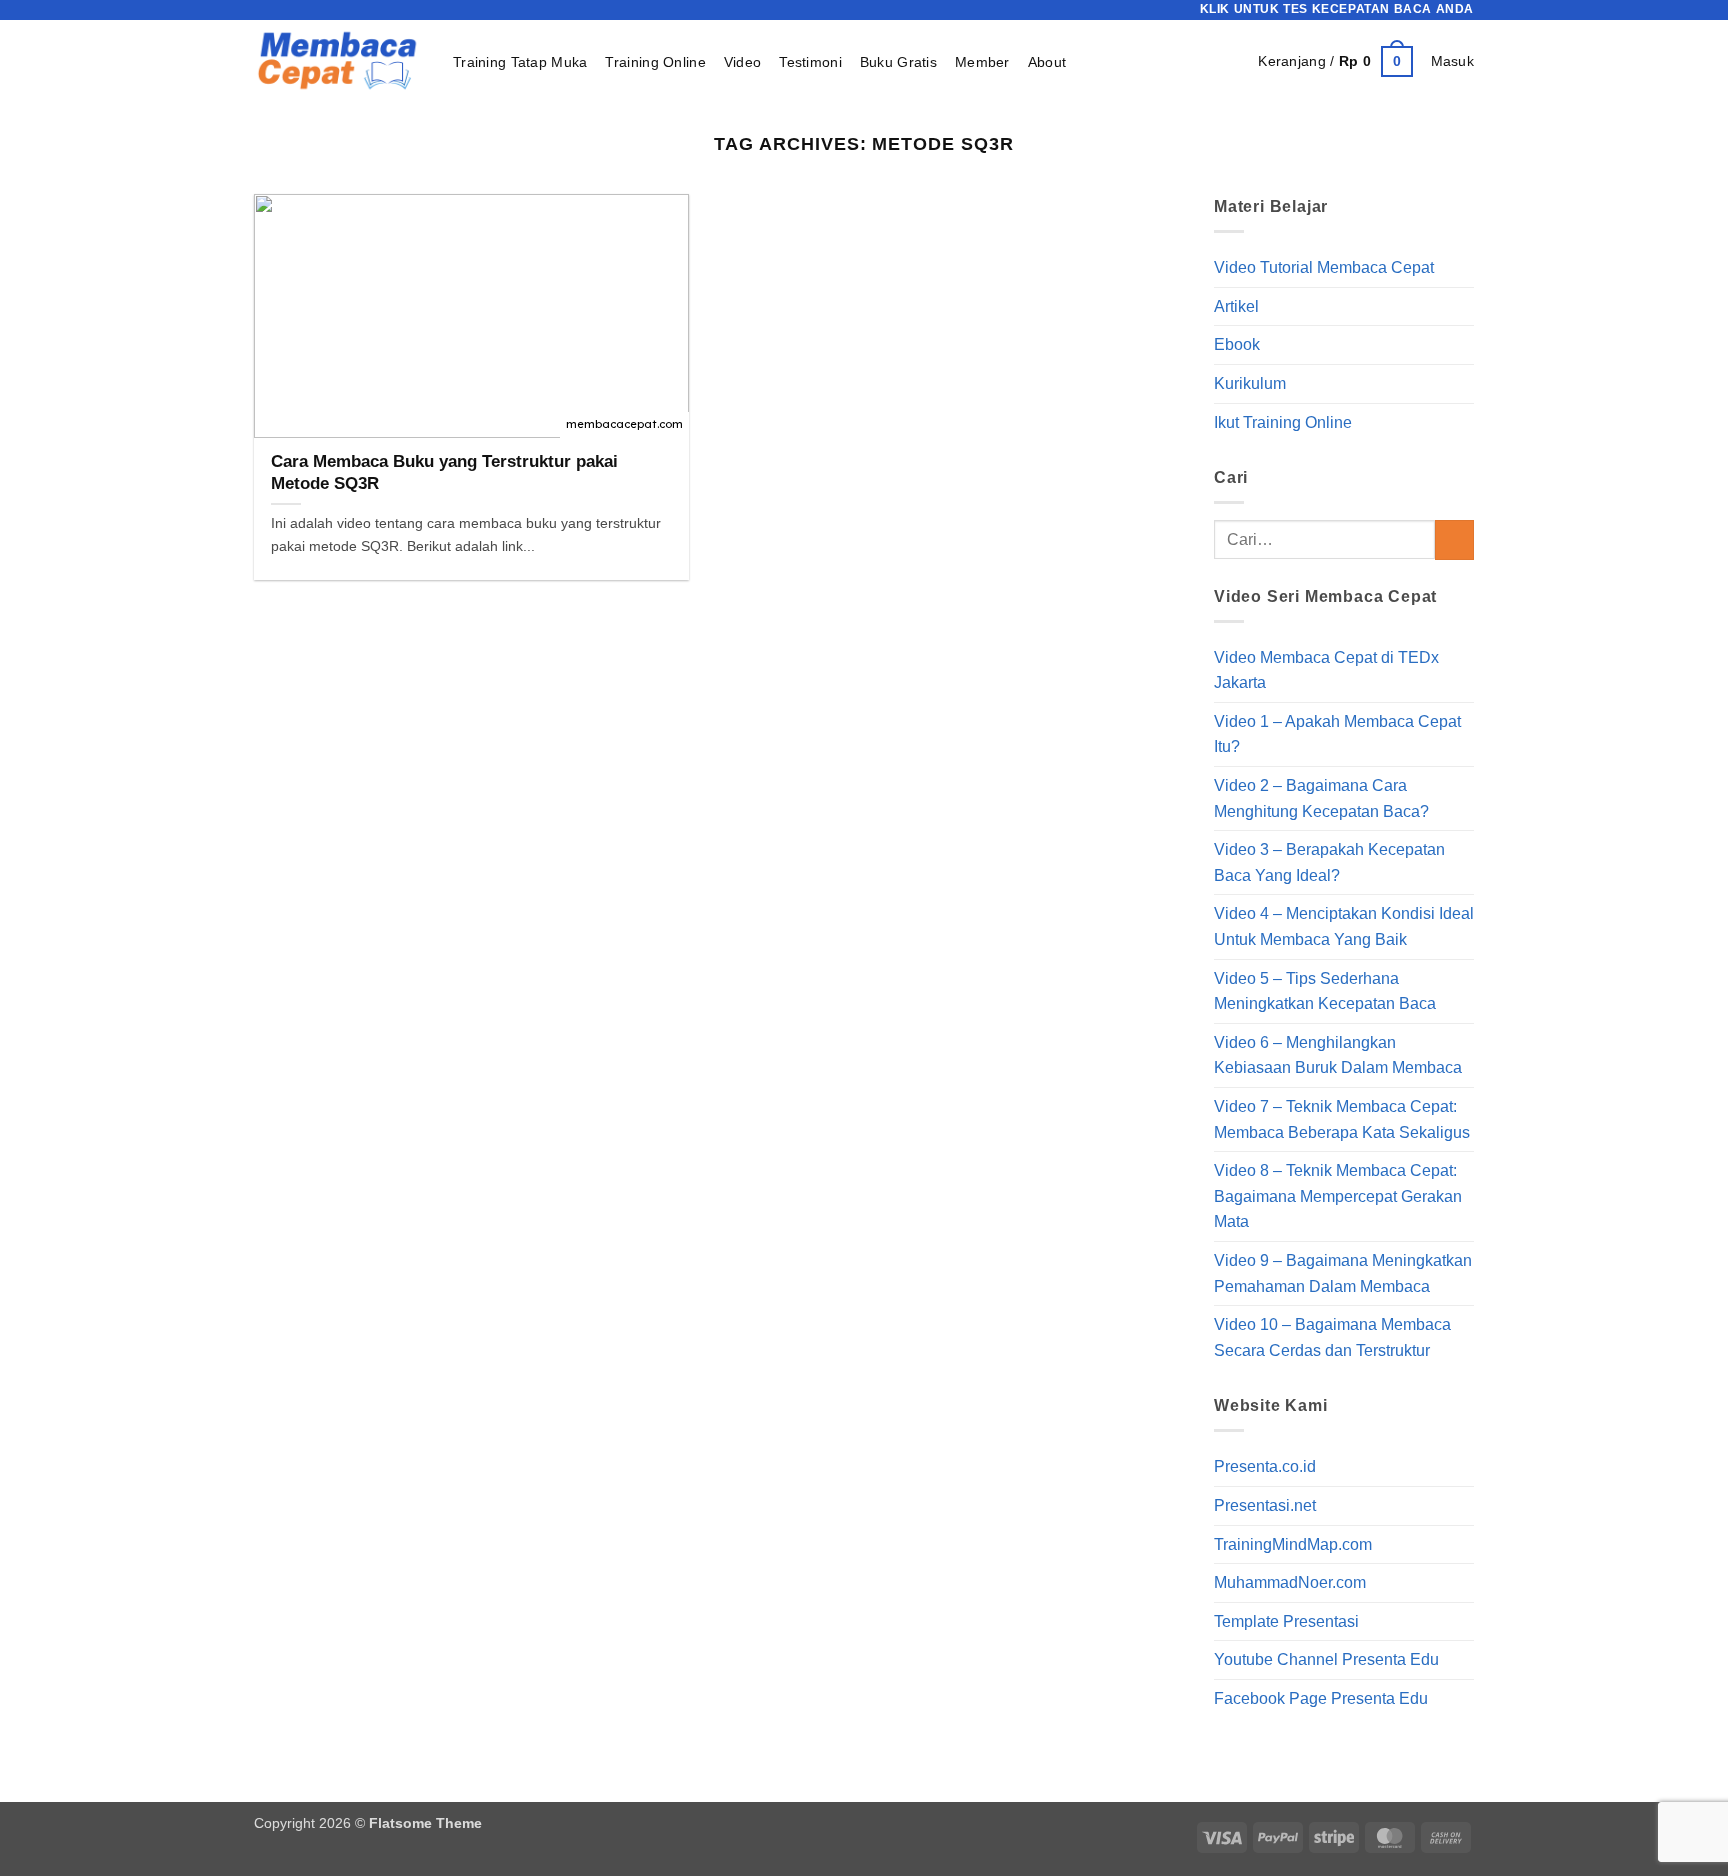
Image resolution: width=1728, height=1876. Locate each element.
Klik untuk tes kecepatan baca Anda (1337, 9)
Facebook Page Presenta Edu (1321, 1698)
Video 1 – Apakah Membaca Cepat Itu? (1337, 734)
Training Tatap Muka (520, 62)
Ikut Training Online (1283, 422)
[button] (1335, 61)
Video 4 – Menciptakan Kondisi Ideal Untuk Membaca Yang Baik (1344, 927)
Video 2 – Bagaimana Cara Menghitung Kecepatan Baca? (1321, 798)
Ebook (1237, 345)
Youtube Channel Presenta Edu (1326, 1660)
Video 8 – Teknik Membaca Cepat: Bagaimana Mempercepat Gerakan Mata (1338, 1196)
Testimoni (810, 62)
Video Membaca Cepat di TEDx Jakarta (1326, 670)
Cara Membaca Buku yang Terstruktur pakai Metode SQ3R (444, 472)
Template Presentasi (1286, 1621)
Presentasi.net (1265, 1505)
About (1047, 62)
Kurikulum (1250, 383)
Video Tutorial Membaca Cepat (1324, 267)
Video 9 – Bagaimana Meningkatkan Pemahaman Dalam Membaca (1343, 1273)
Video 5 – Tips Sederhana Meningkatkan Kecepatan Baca (1325, 991)
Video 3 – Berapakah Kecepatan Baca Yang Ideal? (1329, 862)
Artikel (1236, 306)
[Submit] (1454, 540)
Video (742, 62)
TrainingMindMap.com (1293, 1544)
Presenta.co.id (1265, 1467)
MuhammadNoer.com (1290, 1582)
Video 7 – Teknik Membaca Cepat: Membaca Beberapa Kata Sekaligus (1342, 1119)
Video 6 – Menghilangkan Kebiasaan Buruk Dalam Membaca (1338, 1055)
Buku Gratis (898, 62)
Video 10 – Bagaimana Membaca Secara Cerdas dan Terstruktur (1332, 1337)
